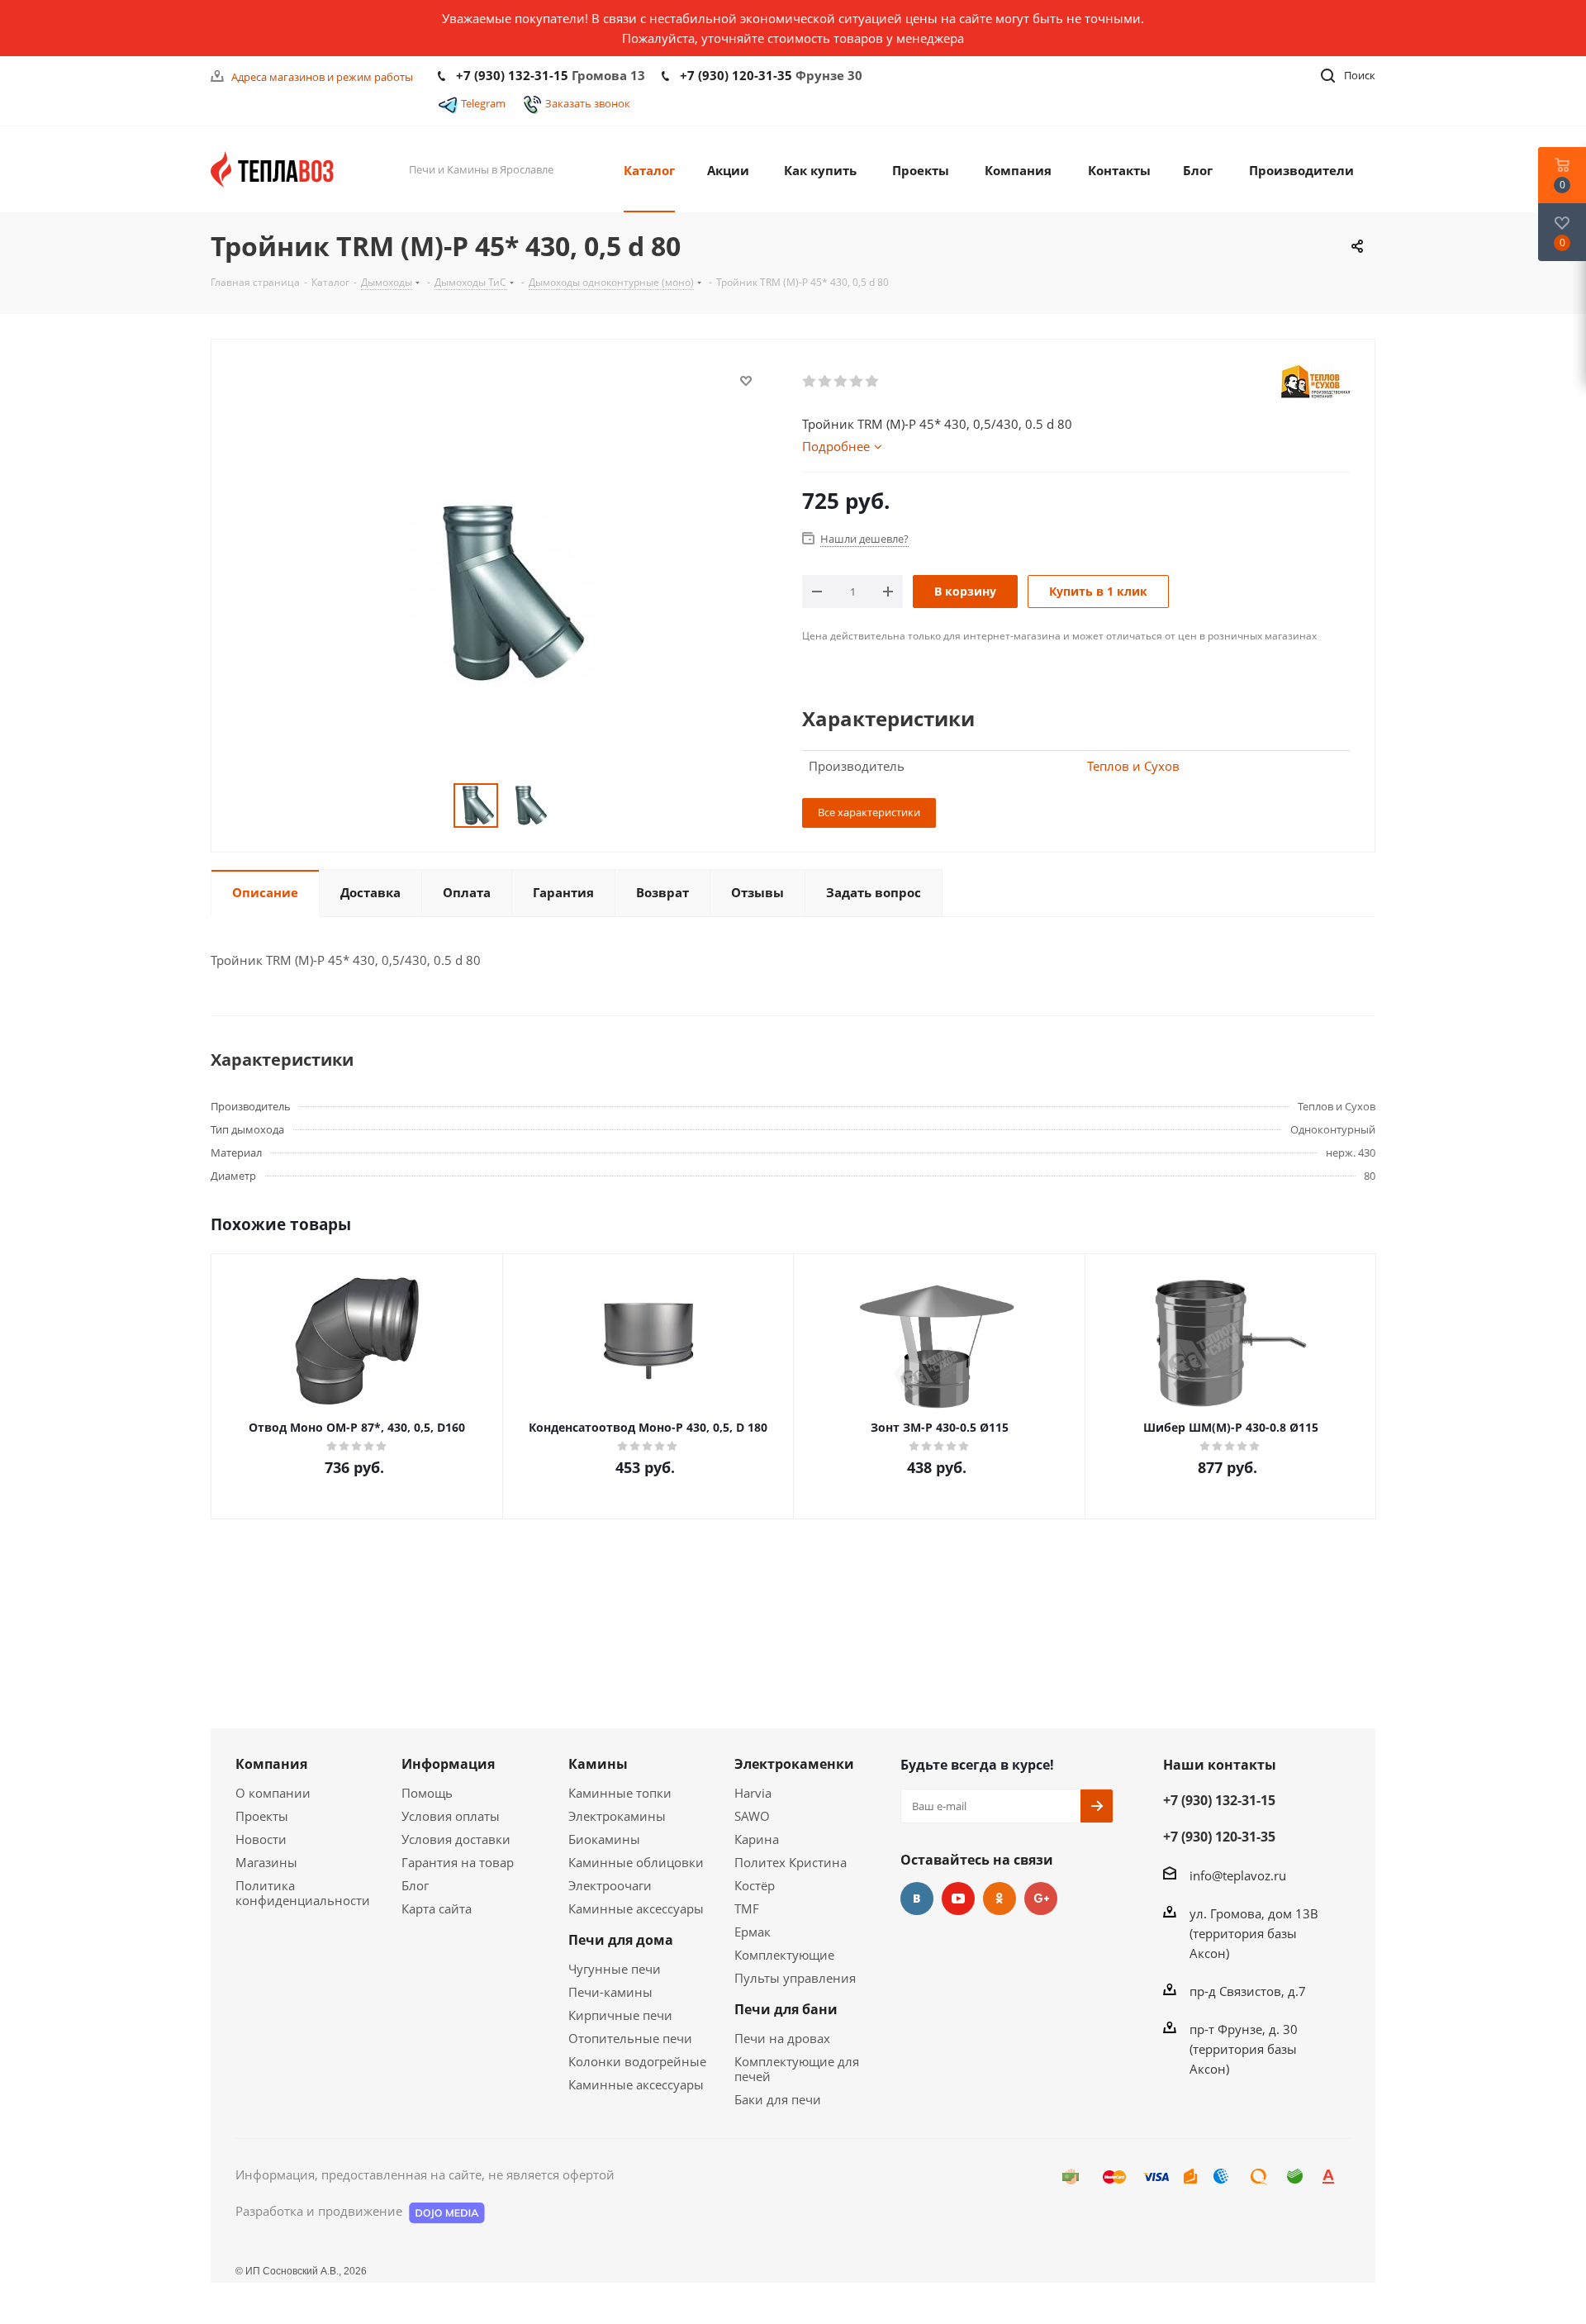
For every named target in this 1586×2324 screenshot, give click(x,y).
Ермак (753, 1932)
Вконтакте (917, 1899)
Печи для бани (786, 2009)
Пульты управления (795, 1978)
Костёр (755, 1885)
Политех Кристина (791, 1862)
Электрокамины (617, 1816)
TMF (747, 1908)
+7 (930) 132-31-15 (512, 75)
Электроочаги (610, 1885)
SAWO (752, 1816)
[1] (810, 382)
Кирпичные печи (620, 2015)
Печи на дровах (782, 2038)
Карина (757, 1839)
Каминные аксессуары (636, 1908)
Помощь (427, 1793)
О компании (273, 1793)
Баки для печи (778, 2099)
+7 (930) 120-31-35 (736, 75)
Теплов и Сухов (1133, 766)
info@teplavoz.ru (1238, 1875)
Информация (448, 1764)
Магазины (266, 1862)
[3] (841, 382)
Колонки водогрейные (637, 2061)
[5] (873, 382)
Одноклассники (1000, 1899)
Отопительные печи (630, 2038)
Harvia (753, 1793)
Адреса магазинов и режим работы (322, 77)
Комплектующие (784, 1955)
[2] (826, 382)
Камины (598, 1764)
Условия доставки (456, 1839)
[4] (857, 382)
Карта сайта (437, 1908)
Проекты (262, 1816)
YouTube (958, 1899)
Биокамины (604, 1839)
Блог (415, 1885)
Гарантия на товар (458, 1862)
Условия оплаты (451, 1816)
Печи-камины (610, 1992)
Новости (261, 1839)
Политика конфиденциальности (303, 1893)
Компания (271, 1764)
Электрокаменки (794, 1764)
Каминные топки (620, 1793)
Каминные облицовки (636, 1862)
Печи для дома (621, 1940)
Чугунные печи (615, 1969)
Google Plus (1041, 1899)
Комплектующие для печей (797, 2069)
